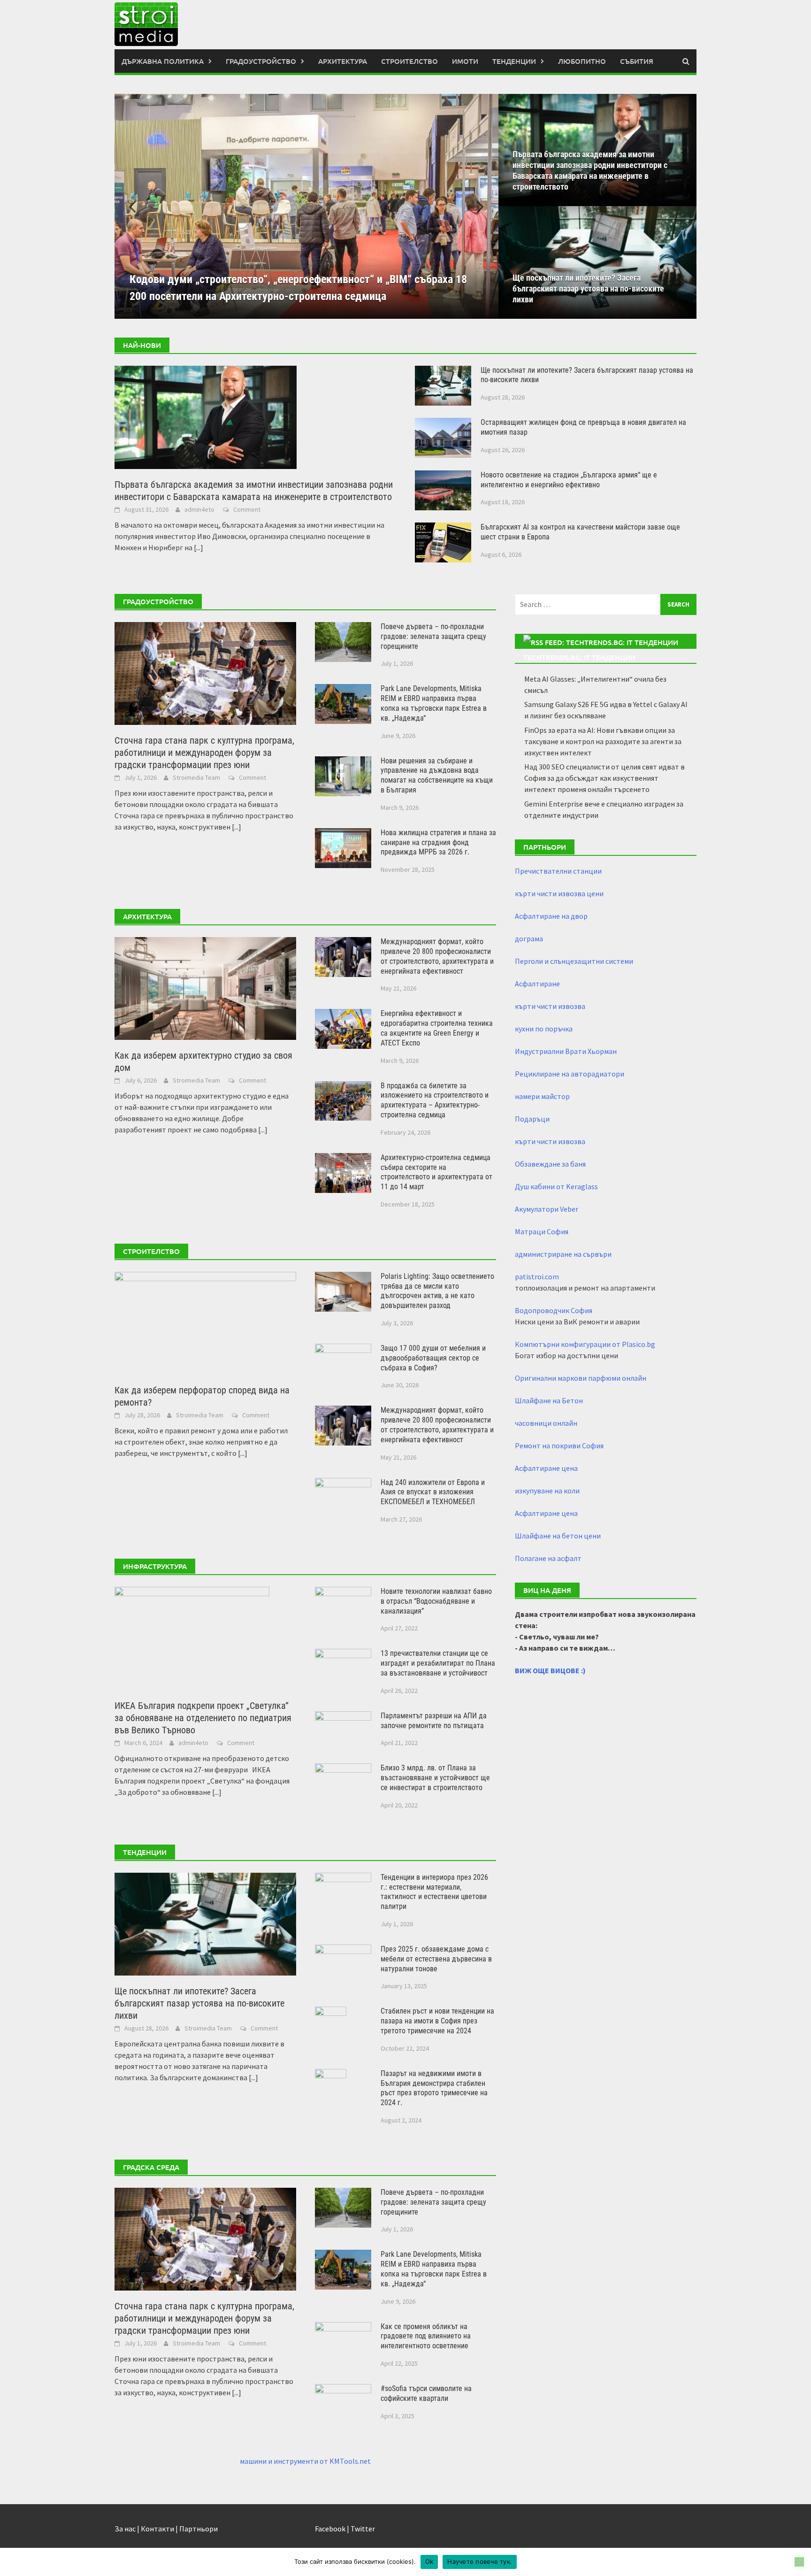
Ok (429, 2561)
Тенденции (514, 61)
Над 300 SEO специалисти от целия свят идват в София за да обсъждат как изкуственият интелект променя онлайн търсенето (604, 778)
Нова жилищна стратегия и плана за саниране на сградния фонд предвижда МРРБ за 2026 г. (438, 842)
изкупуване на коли (547, 1491)
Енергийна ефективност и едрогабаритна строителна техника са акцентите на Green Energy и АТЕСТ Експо (437, 1028)
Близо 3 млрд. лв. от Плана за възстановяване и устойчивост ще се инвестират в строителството (435, 1778)
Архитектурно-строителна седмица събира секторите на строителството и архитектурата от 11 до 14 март (436, 1172)
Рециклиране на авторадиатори (570, 1074)
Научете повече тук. (480, 2561)
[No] (799, 2562)
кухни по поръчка (544, 1029)
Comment (247, 509)
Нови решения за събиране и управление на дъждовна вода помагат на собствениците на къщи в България (437, 775)
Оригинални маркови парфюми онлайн (581, 1378)
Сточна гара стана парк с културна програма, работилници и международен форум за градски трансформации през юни (204, 753)
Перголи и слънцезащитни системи (574, 961)
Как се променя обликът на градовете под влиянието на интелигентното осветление (426, 2336)
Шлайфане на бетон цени (558, 1536)
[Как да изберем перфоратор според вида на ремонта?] (205, 1322)
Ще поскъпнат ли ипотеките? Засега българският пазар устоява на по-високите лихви (588, 288)
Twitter (363, 2529)
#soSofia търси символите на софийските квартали (426, 2393)
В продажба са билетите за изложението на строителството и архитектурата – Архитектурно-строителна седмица (435, 1100)
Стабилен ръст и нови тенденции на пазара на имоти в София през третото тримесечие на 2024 (437, 2021)
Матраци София (542, 1231)
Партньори (199, 2529)
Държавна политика (163, 61)
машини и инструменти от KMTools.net (305, 2461)
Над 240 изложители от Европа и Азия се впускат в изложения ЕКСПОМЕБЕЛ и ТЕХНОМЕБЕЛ (433, 1492)
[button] (475, 206)
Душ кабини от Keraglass (556, 1186)
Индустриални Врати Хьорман (566, 1051)
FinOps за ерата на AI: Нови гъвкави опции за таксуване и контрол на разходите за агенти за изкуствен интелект (603, 741)
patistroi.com (537, 1276)
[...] (199, 547)
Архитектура (343, 61)
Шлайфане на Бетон (549, 1400)
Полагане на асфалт (548, 1558)
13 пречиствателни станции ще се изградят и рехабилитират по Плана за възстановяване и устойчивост (438, 1663)
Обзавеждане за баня (550, 1164)
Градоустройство (261, 61)
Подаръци (532, 1119)
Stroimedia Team (196, 777)
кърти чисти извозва (550, 1006)
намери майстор (542, 1096)
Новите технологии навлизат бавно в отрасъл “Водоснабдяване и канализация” (436, 1601)
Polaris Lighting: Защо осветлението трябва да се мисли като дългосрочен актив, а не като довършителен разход (437, 1291)
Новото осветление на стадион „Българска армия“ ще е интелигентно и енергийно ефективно (569, 480)
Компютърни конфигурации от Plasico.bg (585, 1344)
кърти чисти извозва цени (559, 893)
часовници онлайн (546, 1423)
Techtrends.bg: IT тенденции (579, 657)
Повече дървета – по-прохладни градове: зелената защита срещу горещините (433, 636)
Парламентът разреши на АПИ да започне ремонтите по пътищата (434, 1721)
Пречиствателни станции (558, 871)
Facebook (330, 2529)
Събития (637, 61)
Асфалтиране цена (546, 1468)
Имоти (465, 61)
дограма (529, 938)
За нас (125, 2529)
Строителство (409, 61)
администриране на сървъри (563, 1254)
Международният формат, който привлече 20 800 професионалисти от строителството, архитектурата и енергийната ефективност (437, 956)
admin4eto (199, 509)
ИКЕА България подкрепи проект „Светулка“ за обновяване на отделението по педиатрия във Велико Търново (203, 1718)
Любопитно (582, 61)
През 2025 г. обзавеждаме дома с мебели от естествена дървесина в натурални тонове (436, 1959)
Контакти (157, 2529)
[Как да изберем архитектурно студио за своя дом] (205, 988)
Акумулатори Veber (547, 1209)
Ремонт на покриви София (559, 1446)
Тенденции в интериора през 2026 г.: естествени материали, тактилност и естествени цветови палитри (434, 1892)
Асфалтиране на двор (551, 916)
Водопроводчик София (554, 1310)
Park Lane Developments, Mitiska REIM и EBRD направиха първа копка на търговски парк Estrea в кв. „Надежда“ (434, 703)
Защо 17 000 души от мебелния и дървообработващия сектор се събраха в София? (433, 1358)
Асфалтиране (537, 984)
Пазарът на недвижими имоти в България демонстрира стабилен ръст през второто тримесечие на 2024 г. (434, 2088)
